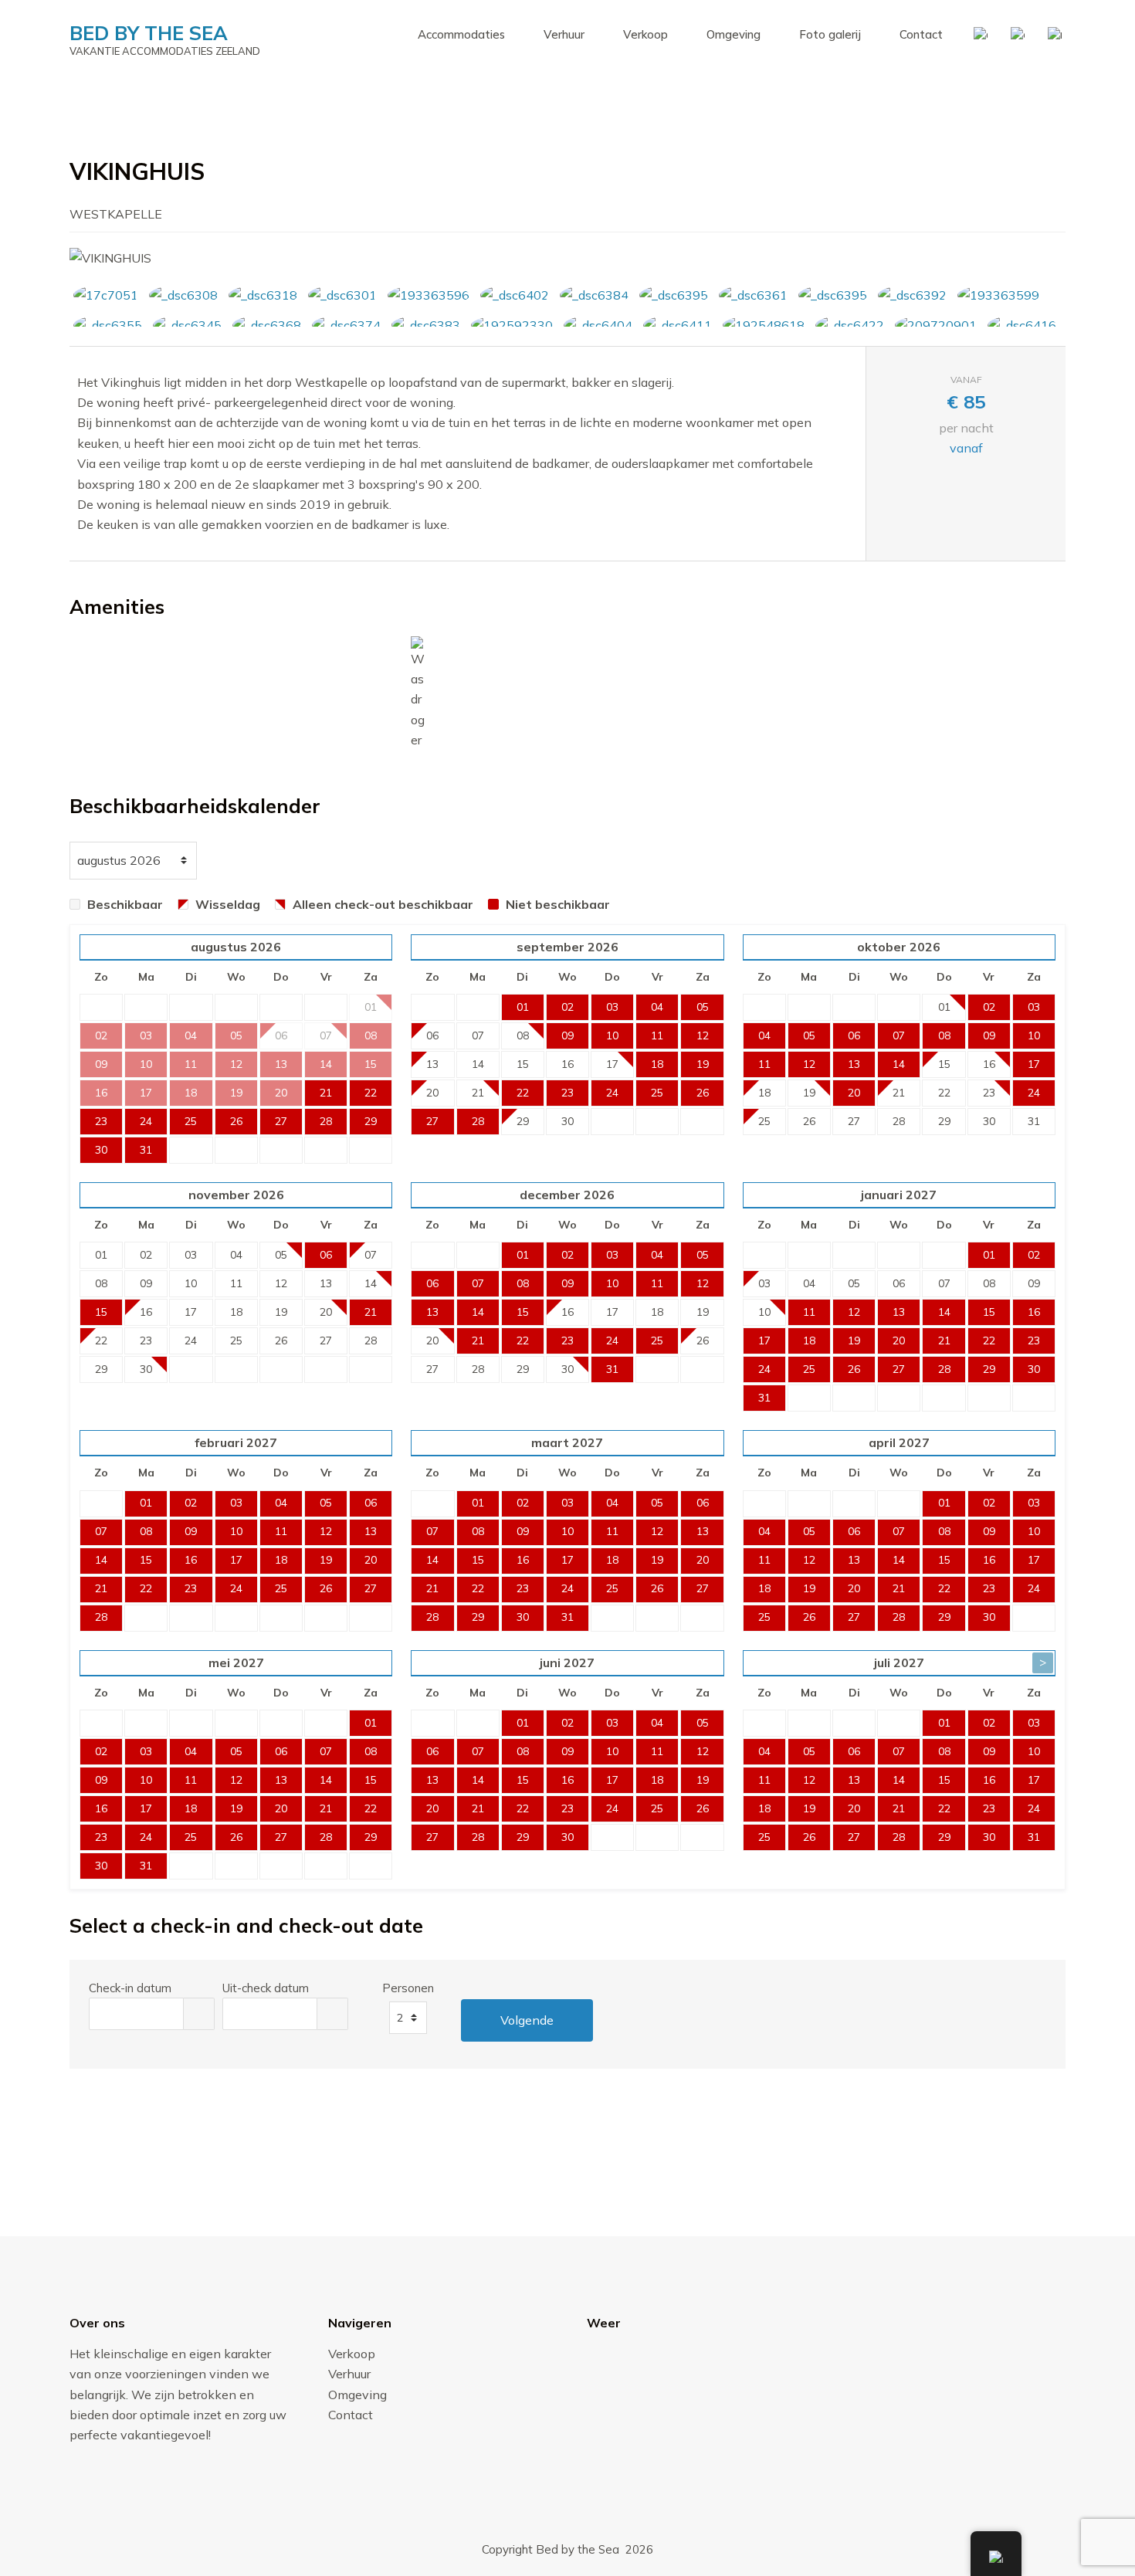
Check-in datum (130, 1988)
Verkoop (645, 34)
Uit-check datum (266, 1988)
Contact (921, 34)
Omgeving (734, 34)
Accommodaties (461, 34)
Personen (408, 1988)
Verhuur (564, 34)
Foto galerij (830, 34)
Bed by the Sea (149, 33)
